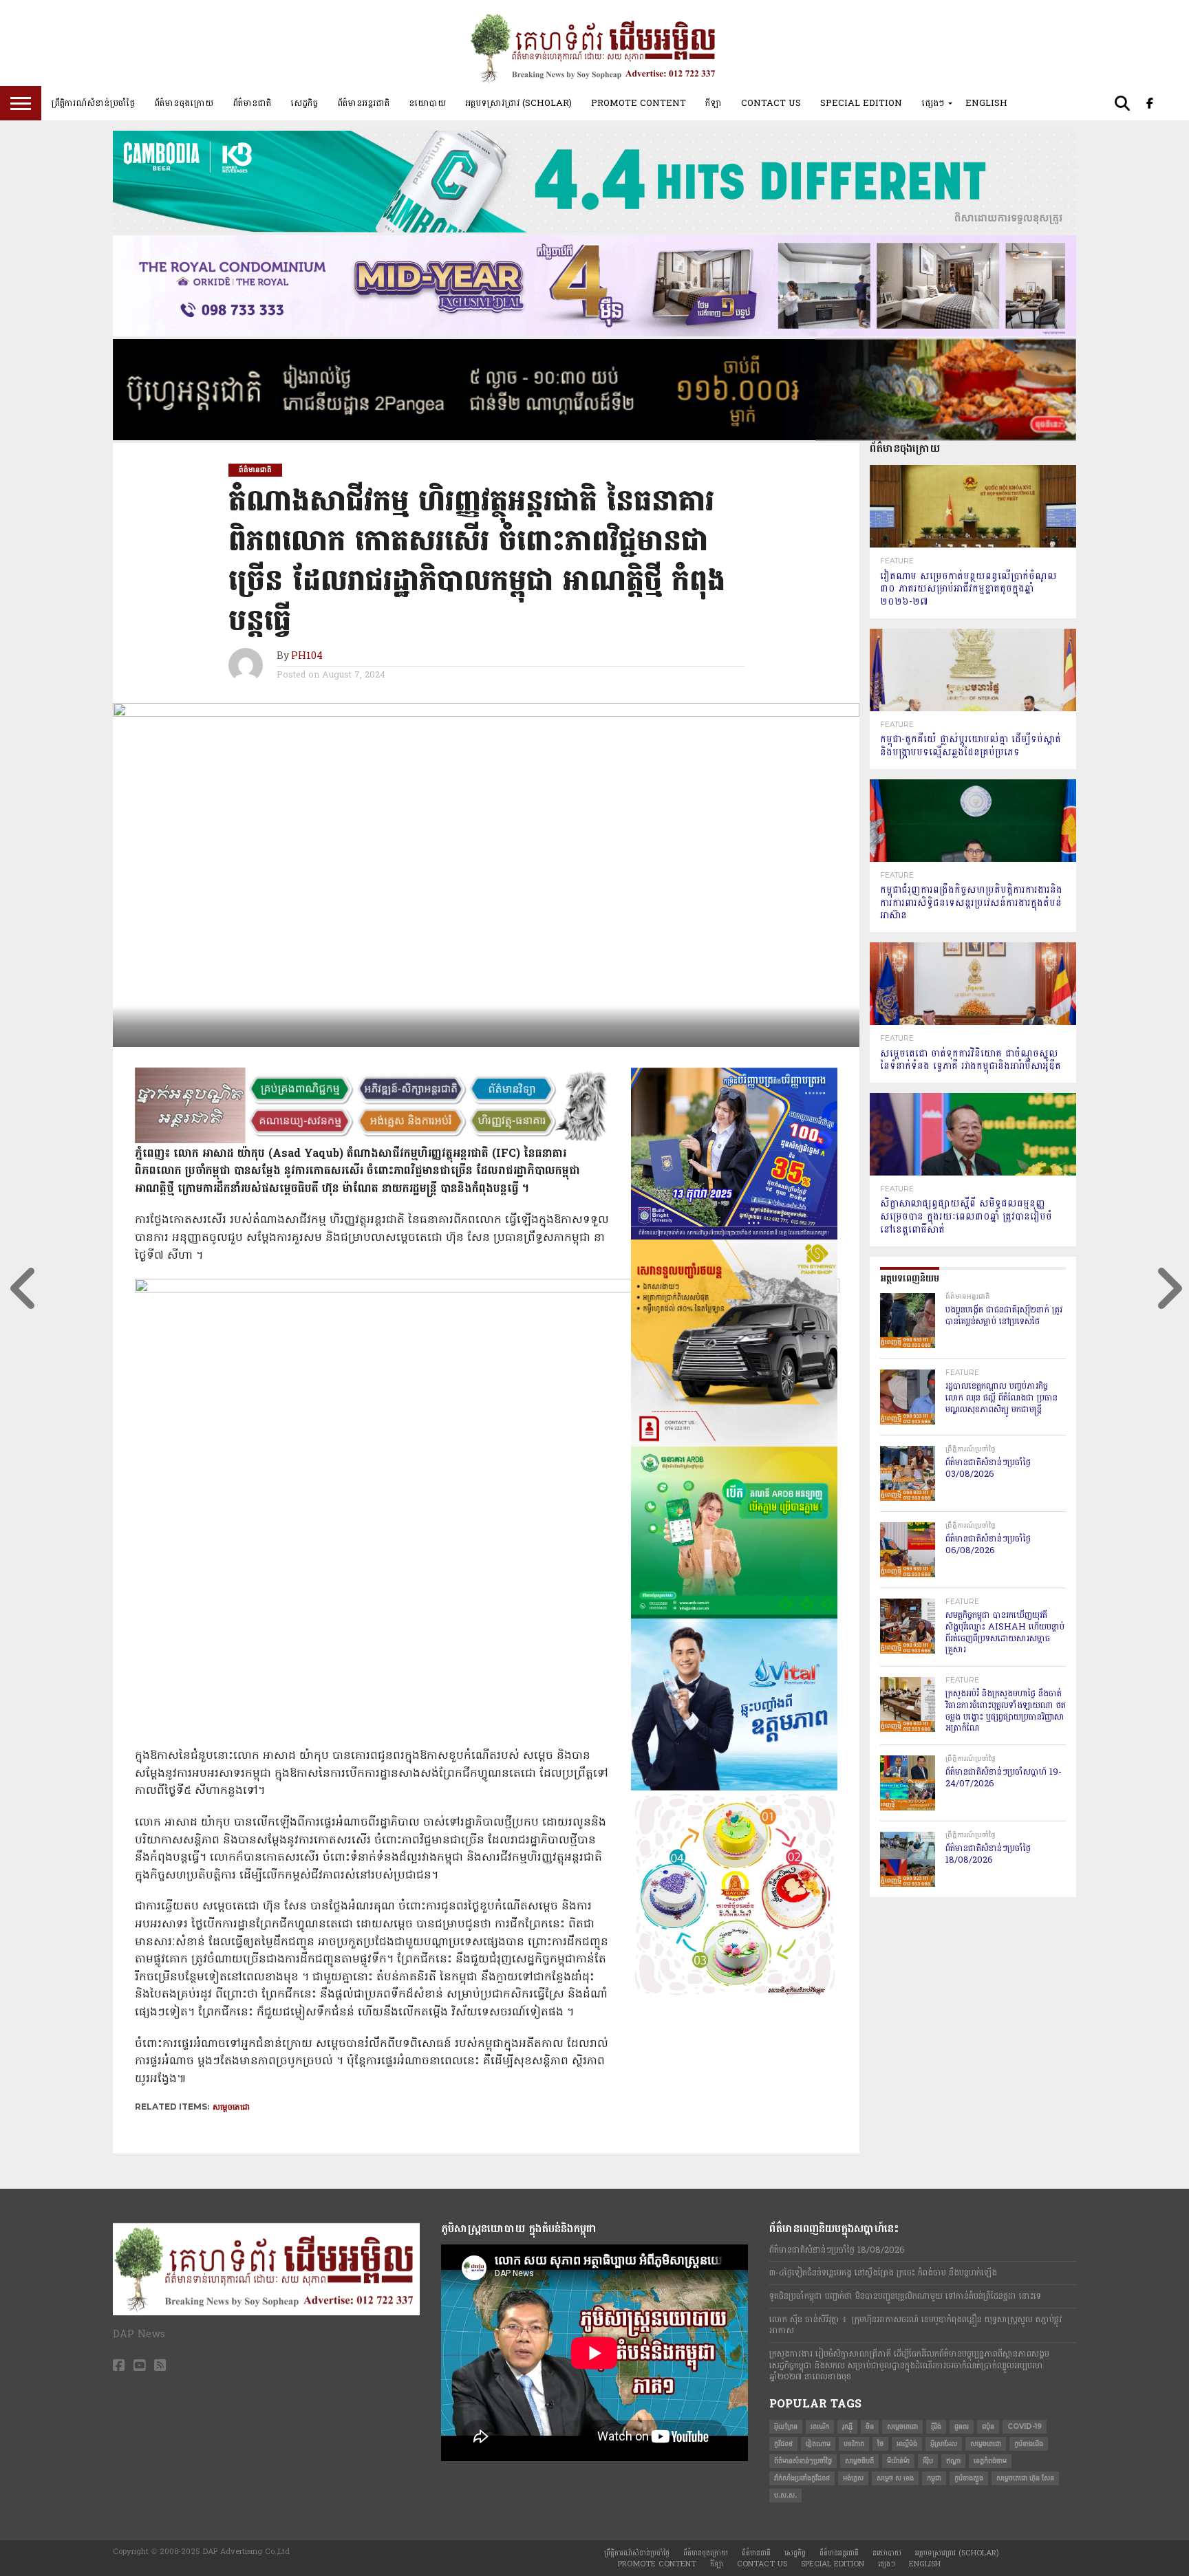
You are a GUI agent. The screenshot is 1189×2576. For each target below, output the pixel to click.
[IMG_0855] (594, 230)
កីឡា (714, 103)
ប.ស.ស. (785, 2495)
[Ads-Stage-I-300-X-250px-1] (734, 1237)
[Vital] (734, 1788)
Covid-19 (1025, 2426)
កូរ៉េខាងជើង (1029, 2444)
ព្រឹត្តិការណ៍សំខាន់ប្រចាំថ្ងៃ (93, 103)
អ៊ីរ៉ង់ (936, 2426)
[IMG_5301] (594, 437)
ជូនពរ (962, 2426)
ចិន (870, 2426)
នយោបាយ (427, 103)
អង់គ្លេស (853, 2478)
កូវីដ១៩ (783, 2444)
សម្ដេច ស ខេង (895, 2478)
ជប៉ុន (988, 2426)
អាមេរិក (820, 2426)
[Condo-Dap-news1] (594, 334)
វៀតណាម (818, 2444)
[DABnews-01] (734, 1616)
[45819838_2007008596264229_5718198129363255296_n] (734, 1994)
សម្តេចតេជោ (231, 2107)
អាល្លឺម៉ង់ (907, 2444)
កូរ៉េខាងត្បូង (969, 2478)
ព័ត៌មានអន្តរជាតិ (363, 103)
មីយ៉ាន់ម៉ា (898, 2461)
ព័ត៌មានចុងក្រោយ (184, 103)
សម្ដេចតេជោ (986, 2444)
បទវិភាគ (854, 2444)
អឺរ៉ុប (928, 2461)
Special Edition (861, 103)
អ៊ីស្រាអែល (944, 2444)
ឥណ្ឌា (953, 2461)
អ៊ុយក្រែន (786, 2426)
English (986, 103)
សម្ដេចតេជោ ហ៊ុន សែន (1025, 2478)
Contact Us (771, 103)
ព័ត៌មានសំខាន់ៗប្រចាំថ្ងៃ (803, 2461)
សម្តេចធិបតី (859, 2461)
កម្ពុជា (934, 2478)
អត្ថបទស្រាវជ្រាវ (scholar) (518, 103)
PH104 (307, 657)
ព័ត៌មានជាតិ (252, 103)
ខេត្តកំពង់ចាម (990, 2461)
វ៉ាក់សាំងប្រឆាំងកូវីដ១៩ (802, 2478)
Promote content (639, 103)
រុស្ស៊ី (847, 2426)
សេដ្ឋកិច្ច (304, 103)
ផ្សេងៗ (933, 103)
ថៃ (880, 2444)
